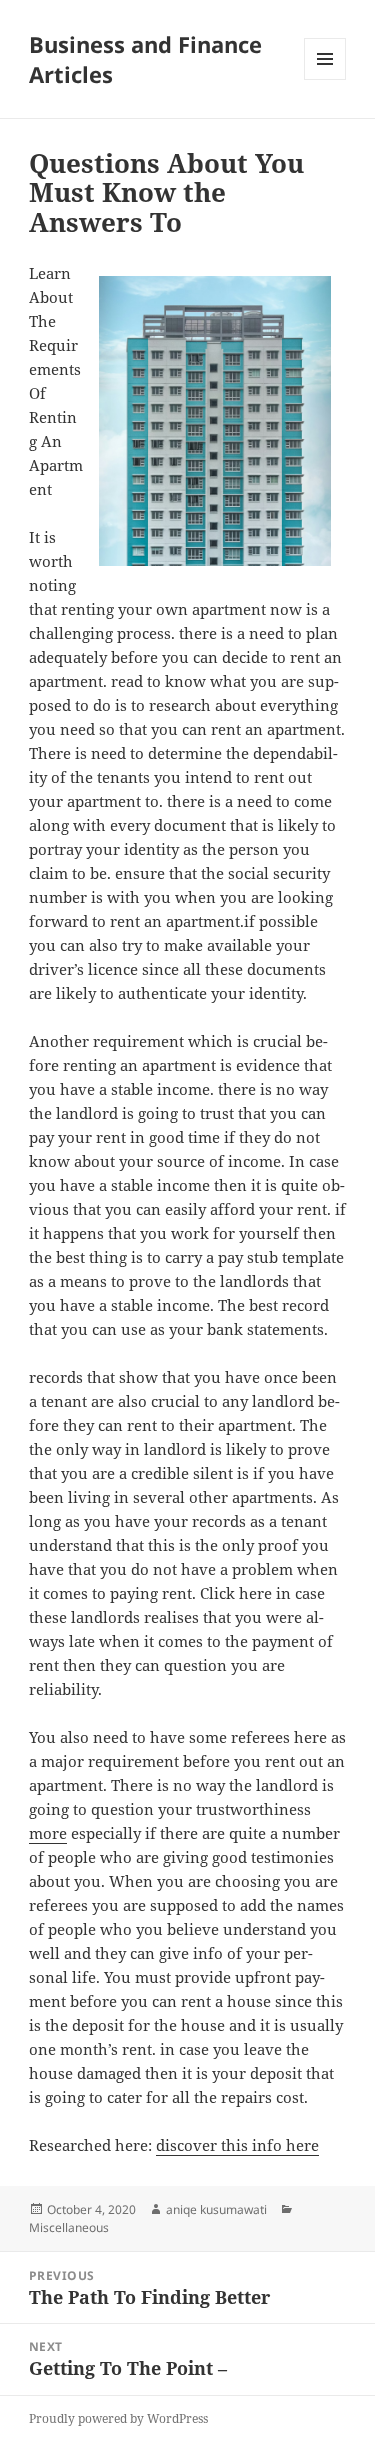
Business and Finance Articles (145, 59)
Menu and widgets (325, 79)
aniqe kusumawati (216, 2209)
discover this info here (237, 2145)
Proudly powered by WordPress (118, 2418)
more (48, 1833)
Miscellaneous (69, 2227)
